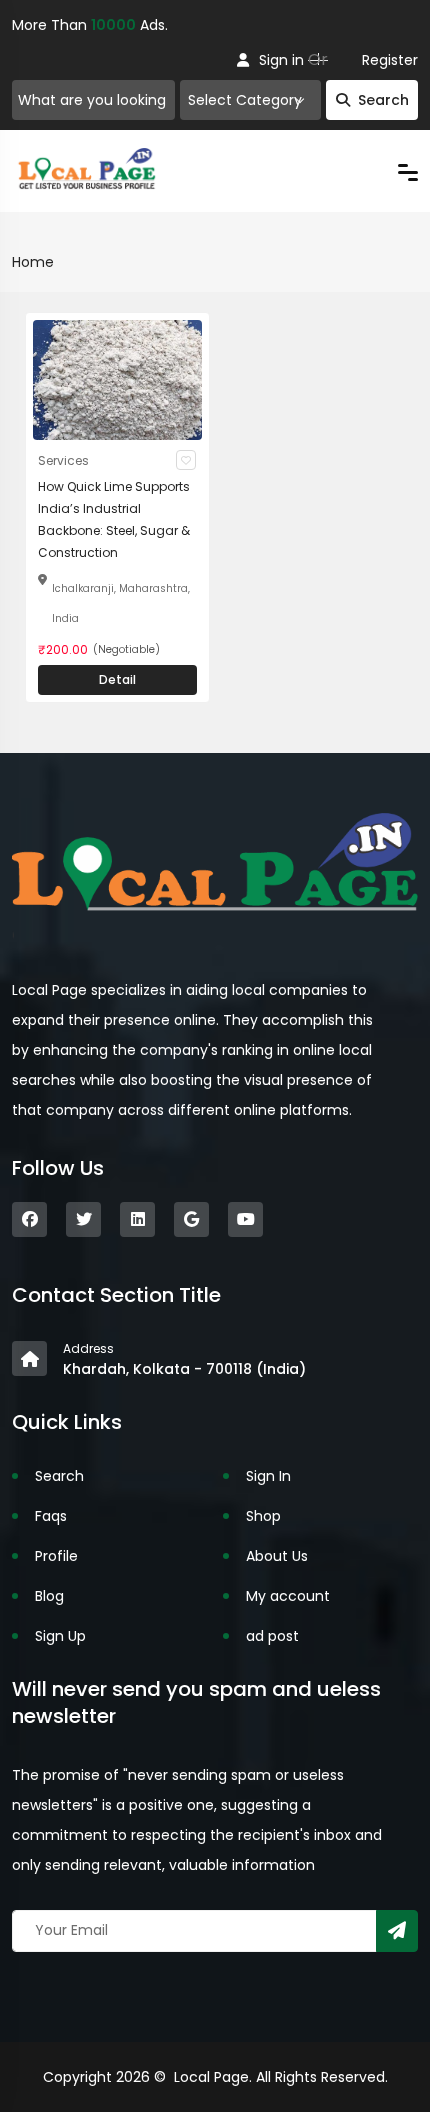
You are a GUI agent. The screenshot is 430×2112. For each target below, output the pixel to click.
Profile (56, 1556)
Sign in (281, 60)
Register (390, 60)
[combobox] (250, 100)
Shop (263, 1516)
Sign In (268, 1476)
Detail (117, 679)
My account (288, 1596)
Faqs (51, 1516)
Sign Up (60, 1636)
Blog (49, 1596)
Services (63, 460)
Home (33, 262)
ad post (272, 1636)
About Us (277, 1556)
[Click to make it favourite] (186, 460)
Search (383, 100)
